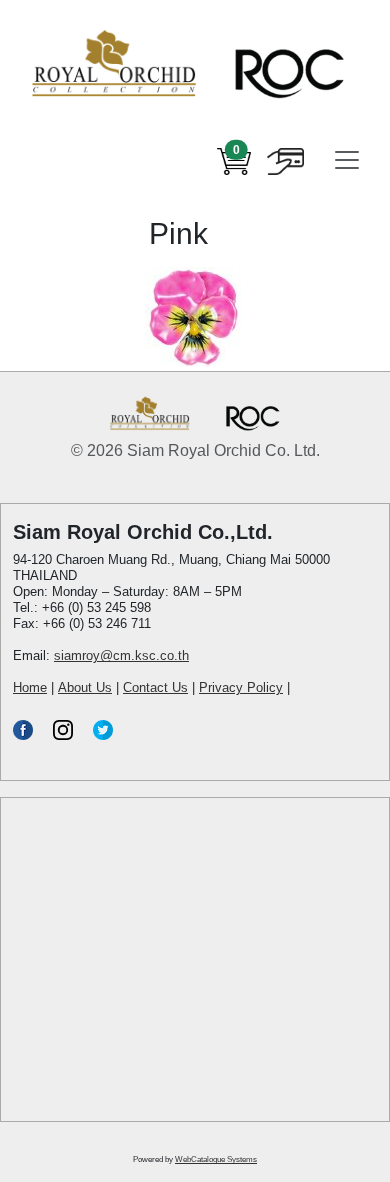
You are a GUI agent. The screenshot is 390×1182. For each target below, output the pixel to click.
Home (30, 687)
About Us (85, 687)
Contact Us (155, 687)
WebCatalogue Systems (216, 1159)
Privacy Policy (241, 687)
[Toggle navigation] (347, 160)
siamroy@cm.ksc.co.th (121, 655)
